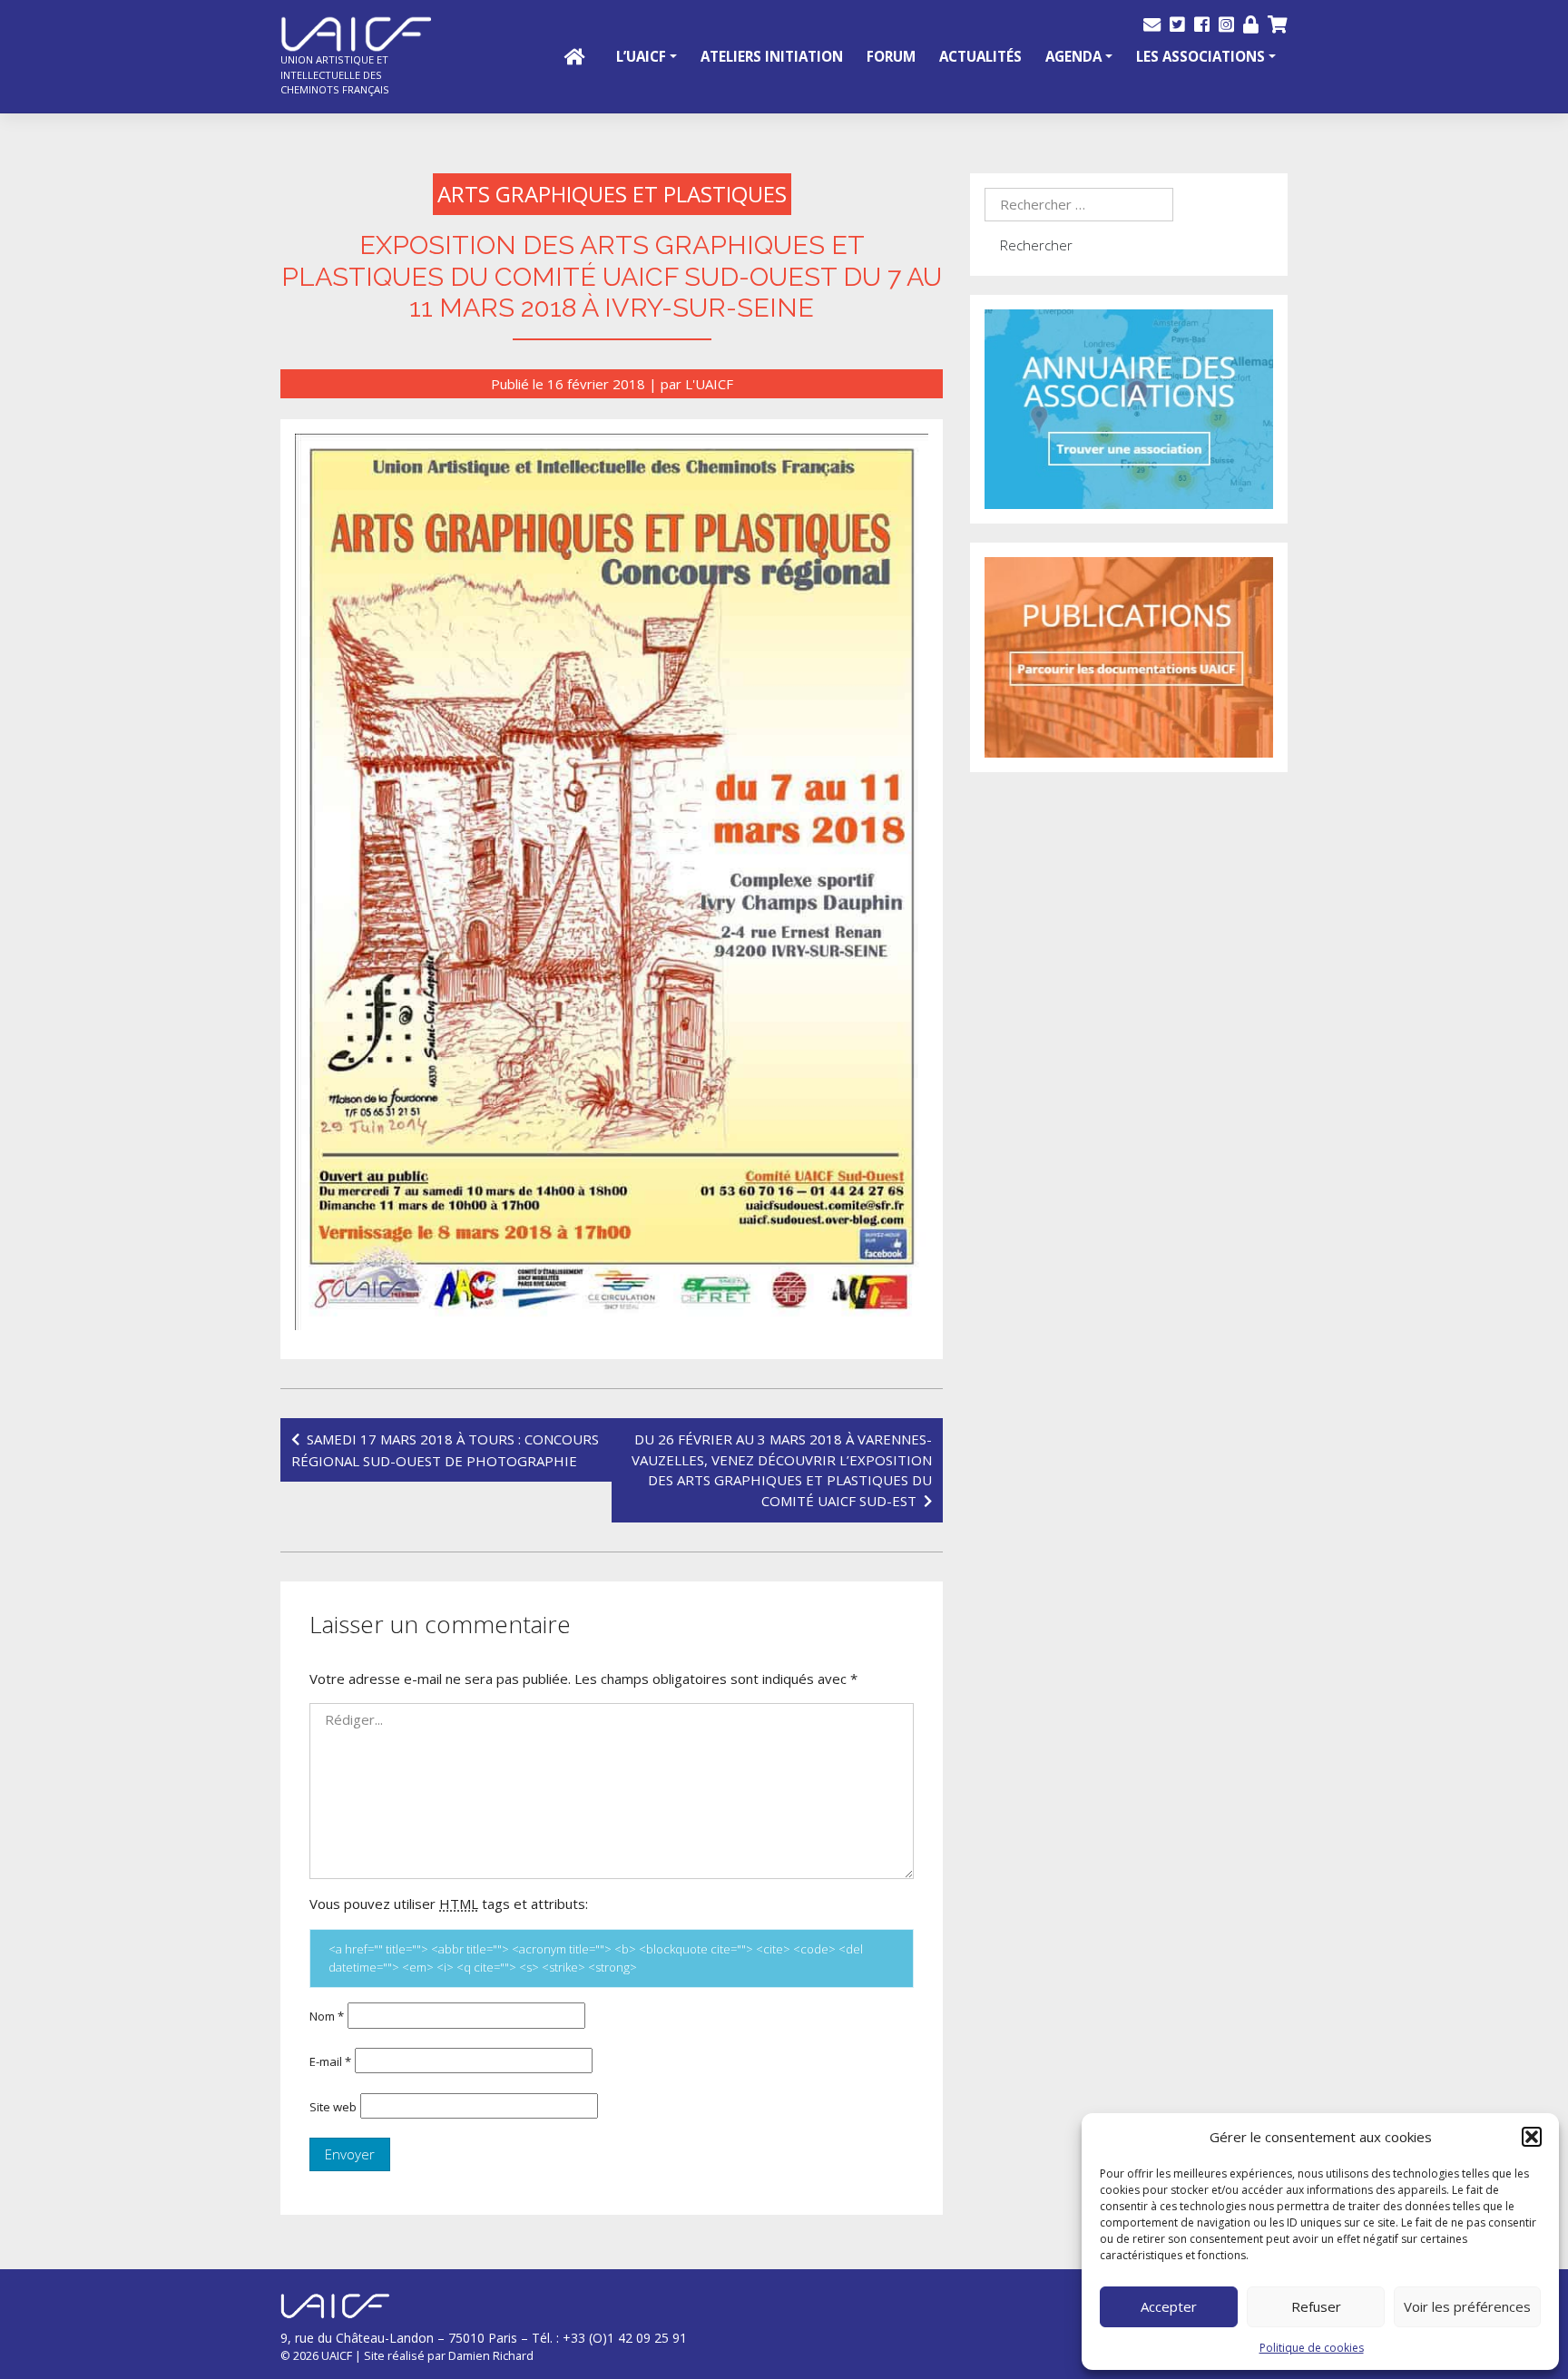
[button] (1532, 2137)
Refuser (1316, 2306)
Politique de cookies (1312, 2348)
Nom (327, 2016)
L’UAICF (641, 56)
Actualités (980, 56)
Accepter (1169, 2306)
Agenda (1073, 56)
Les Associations (1200, 56)
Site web (333, 2107)
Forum (891, 56)
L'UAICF (709, 384)
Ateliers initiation (772, 56)
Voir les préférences (1467, 2306)
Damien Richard (491, 2355)
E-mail (330, 2061)
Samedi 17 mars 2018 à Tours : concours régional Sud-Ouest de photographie (445, 1450)
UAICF (337, 2355)
